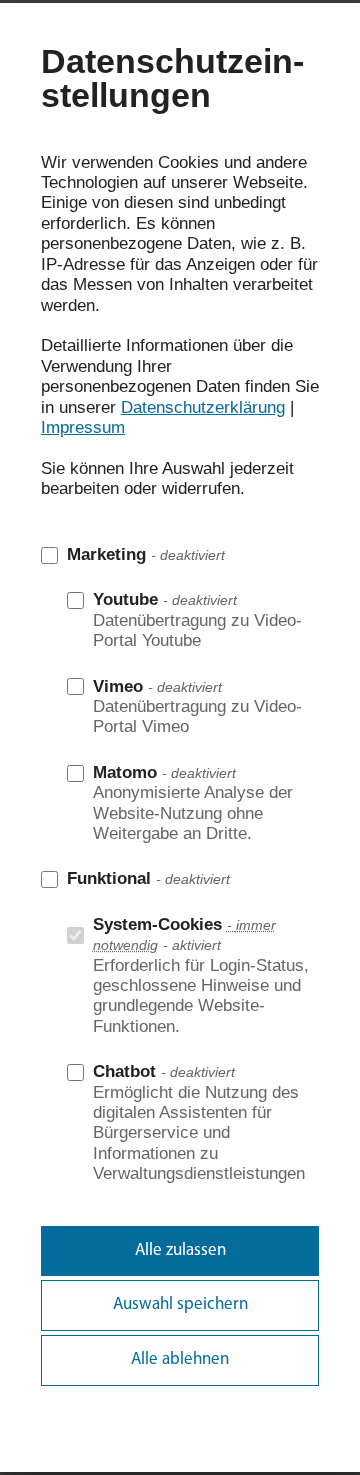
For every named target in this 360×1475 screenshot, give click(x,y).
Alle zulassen (180, 1250)
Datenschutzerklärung (203, 407)
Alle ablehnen (180, 1359)
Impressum (83, 427)
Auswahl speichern (180, 1304)
